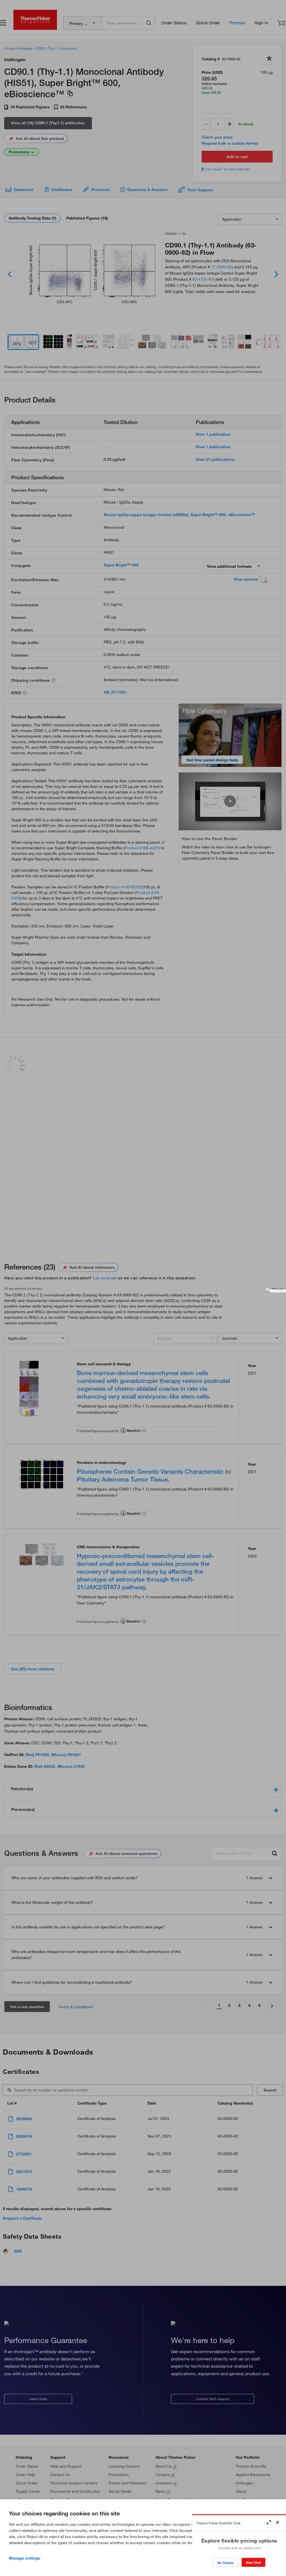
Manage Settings (25, 2558)
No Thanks (226, 2563)
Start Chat (253, 2562)
